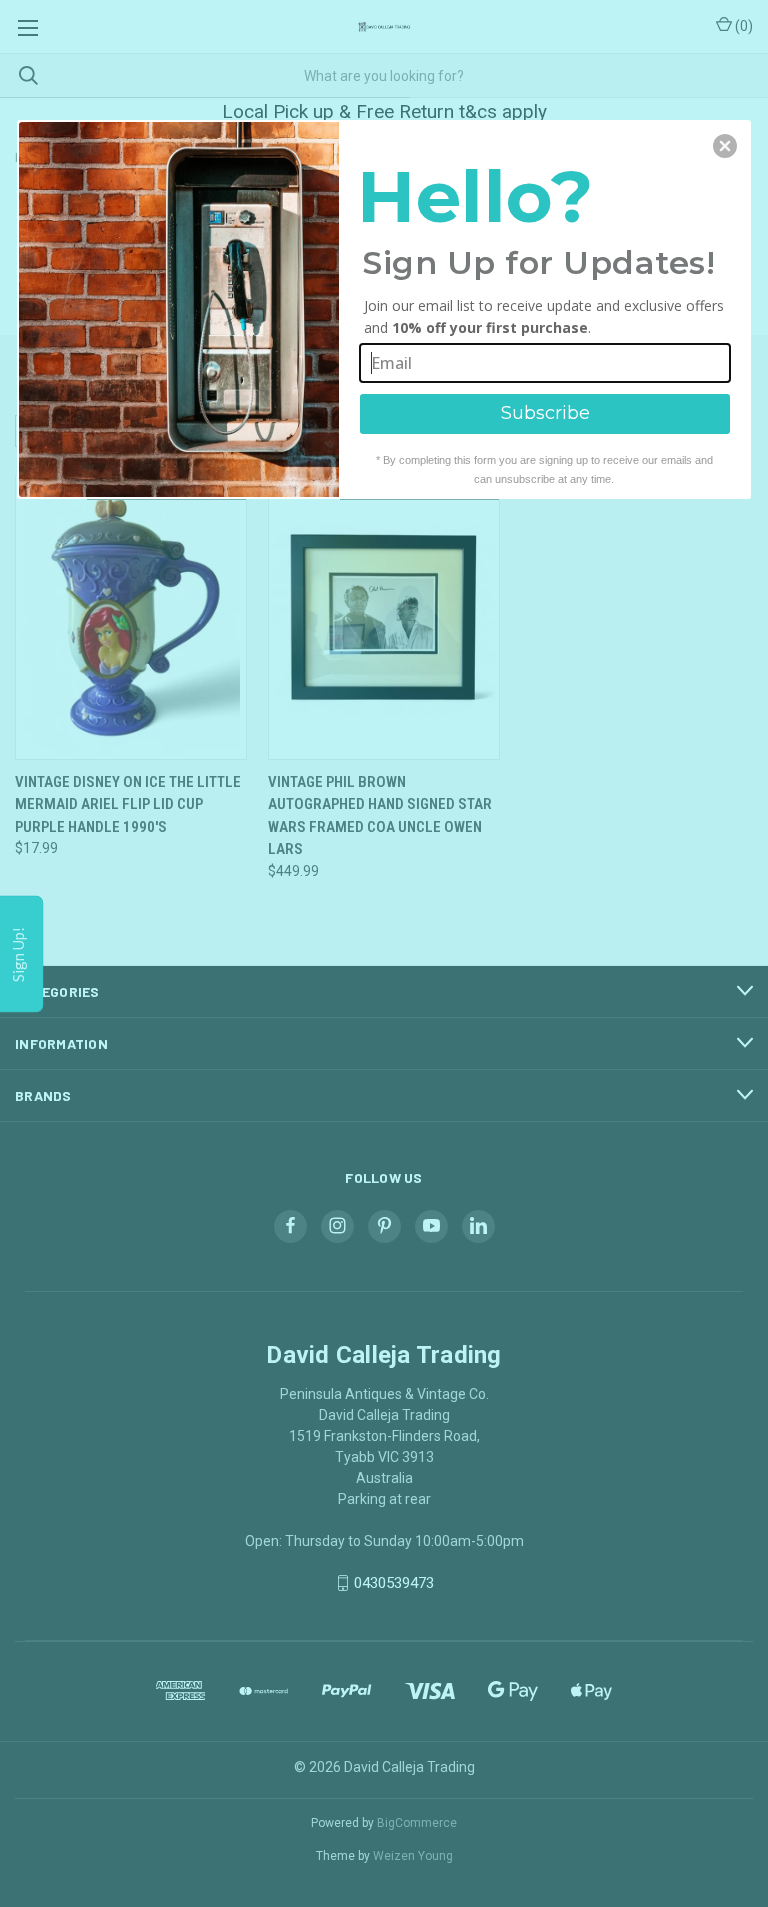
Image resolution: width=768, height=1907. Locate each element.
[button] (725, 146)
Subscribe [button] (545, 413)
